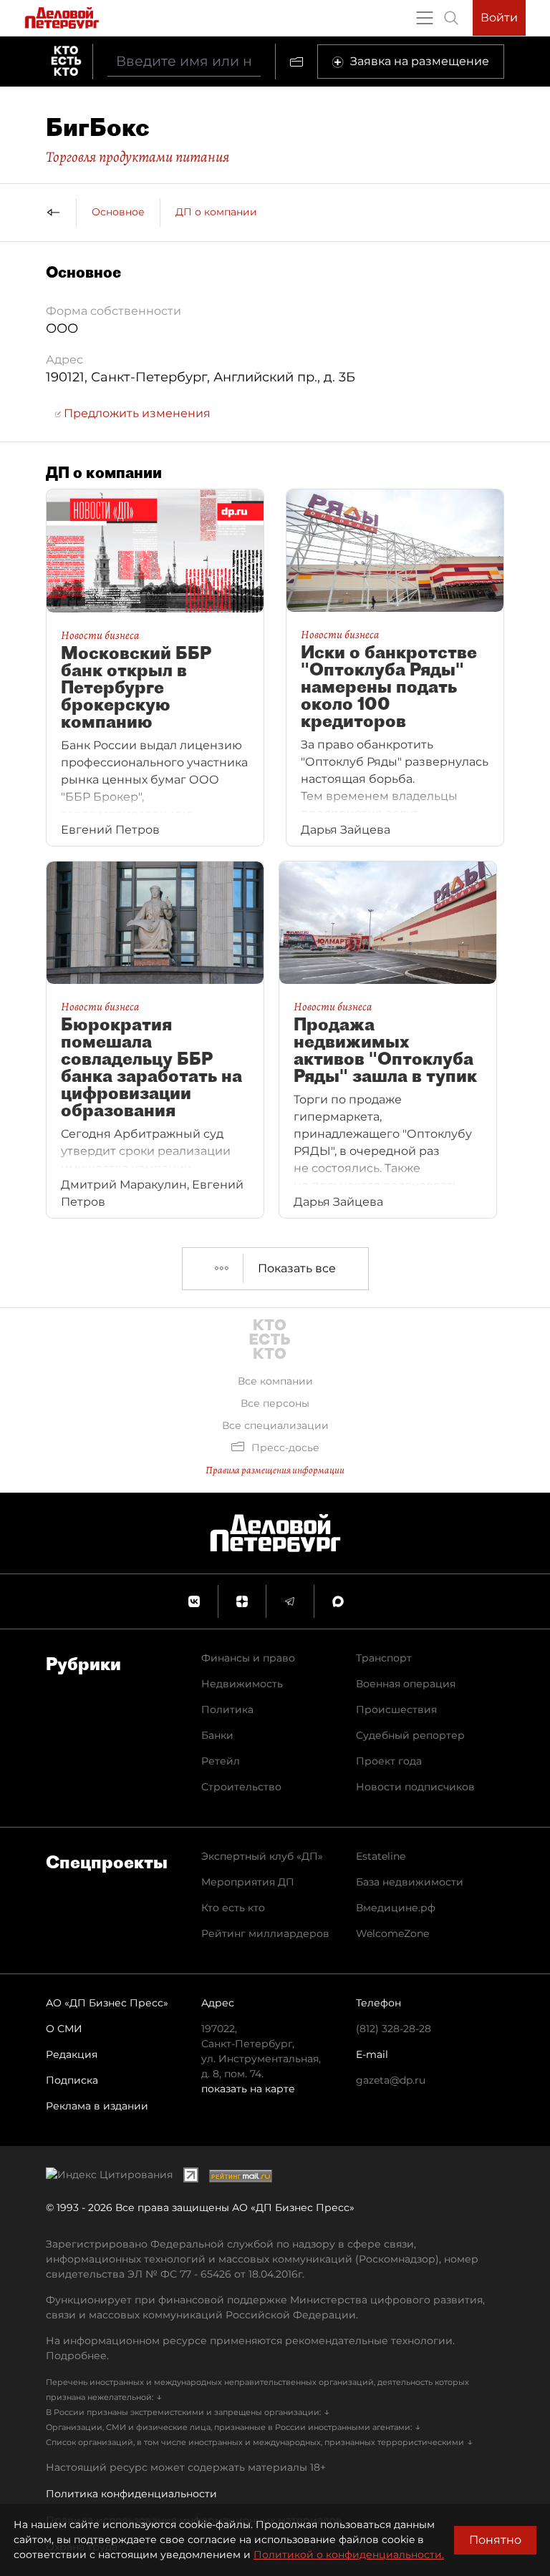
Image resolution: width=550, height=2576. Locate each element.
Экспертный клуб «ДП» (262, 1856)
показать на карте (248, 2089)
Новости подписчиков (415, 1787)
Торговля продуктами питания (137, 157)
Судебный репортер (410, 1735)
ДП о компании (216, 212)
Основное (118, 212)
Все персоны (275, 1403)
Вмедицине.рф (396, 1908)
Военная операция (406, 1684)
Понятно (495, 2540)
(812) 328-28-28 (394, 2029)
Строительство (241, 1787)
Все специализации (275, 1425)
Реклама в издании (97, 2106)
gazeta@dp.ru (391, 2080)
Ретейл (221, 1761)
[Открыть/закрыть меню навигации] (425, 18)
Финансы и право (248, 1658)
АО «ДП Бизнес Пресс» (107, 2003)
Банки (217, 1735)
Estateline (381, 1856)
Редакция (72, 2054)
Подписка (72, 2080)
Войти (499, 18)
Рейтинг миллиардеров (265, 1933)
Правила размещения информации (275, 1470)
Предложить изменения (136, 413)
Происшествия (396, 1709)
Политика (227, 1709)
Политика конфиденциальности (131, 2494)
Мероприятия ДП (248, 1882)
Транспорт (384, 1658)
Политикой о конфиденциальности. (349, 2555)
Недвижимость (242, 1684)
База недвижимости (410, 1882)
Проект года (389, 1761)
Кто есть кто (233, 1908)
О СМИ (64, 2029)
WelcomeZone (392, 1933)
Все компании (275, 1381)
